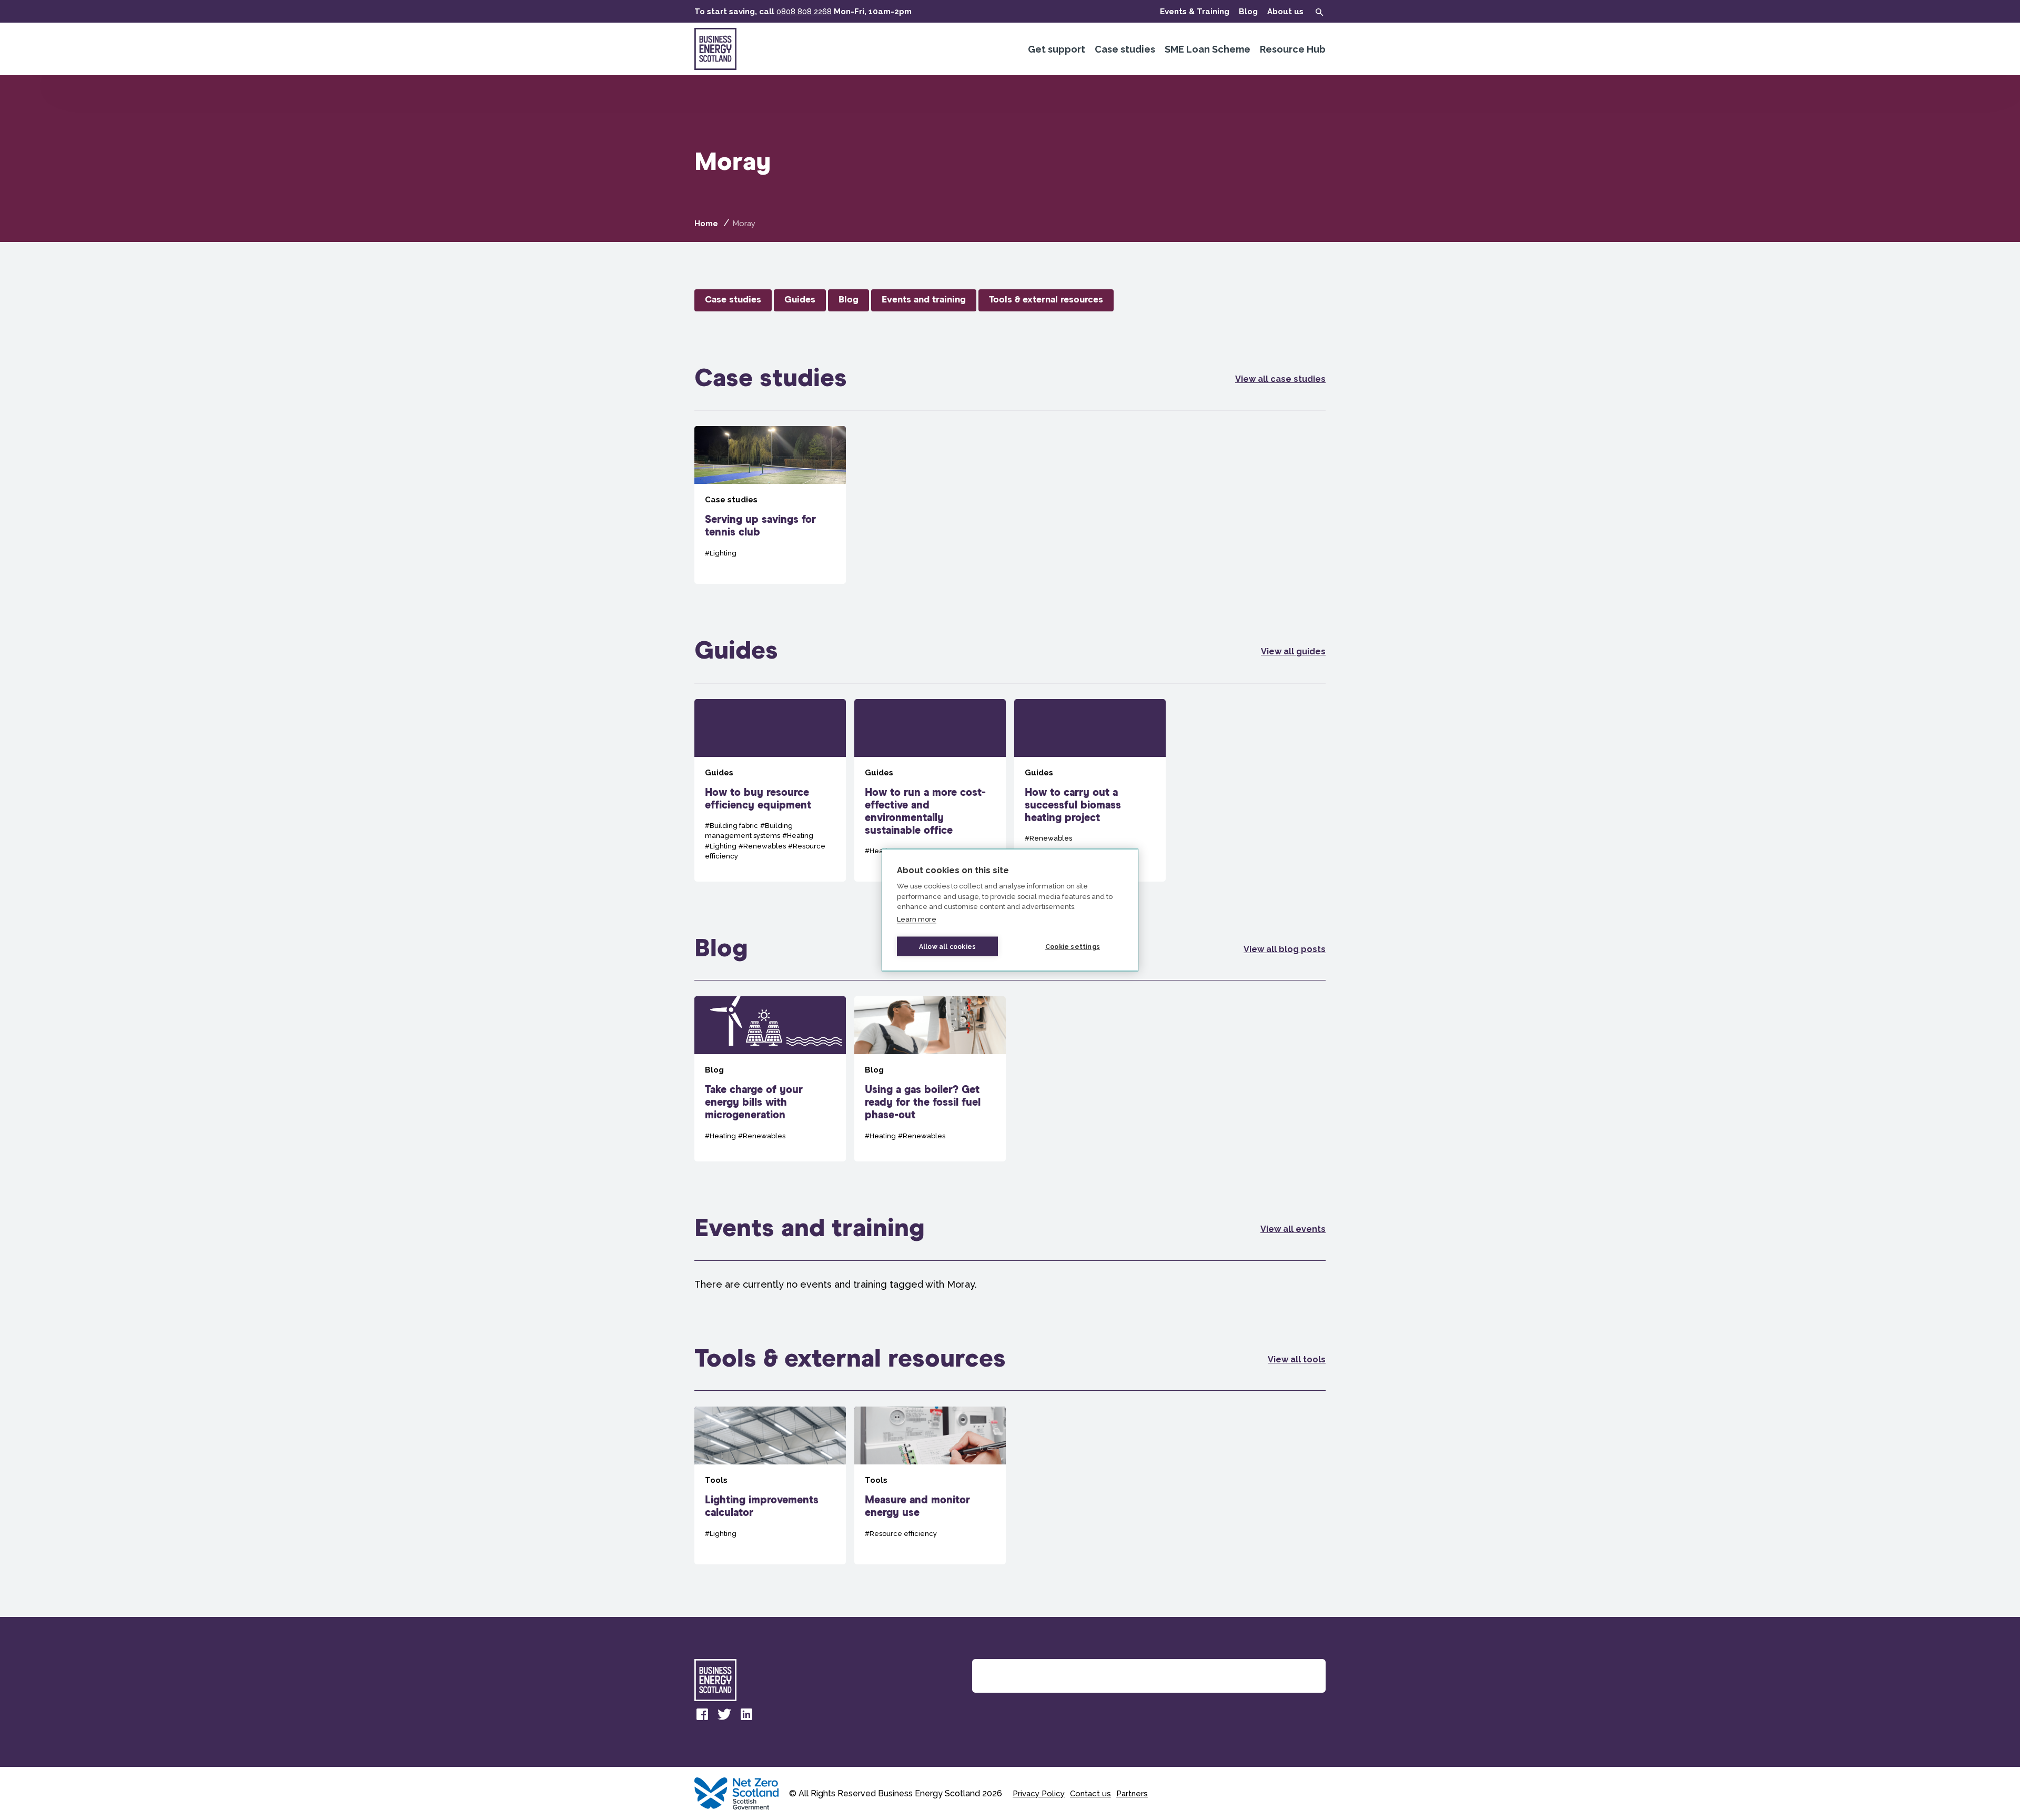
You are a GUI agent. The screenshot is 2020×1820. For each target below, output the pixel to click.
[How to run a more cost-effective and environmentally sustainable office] (930, 790)
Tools (716, 1480)
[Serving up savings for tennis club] (770, 505)
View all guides (1293, 651)
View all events (1293, 1229)
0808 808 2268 (804, 12)
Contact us (1090, 1794)
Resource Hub (1293, 49)
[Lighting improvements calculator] (770, 1485)
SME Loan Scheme (1208, 49)
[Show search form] (1319, 12)
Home (706, 224)
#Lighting (721, 553)
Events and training (924, 300)
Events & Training (1195, 12)
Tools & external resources (1046, 300)
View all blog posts (1285, 949)
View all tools (1297, 1359)
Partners (1132, 1794)
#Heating (798, 836)
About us (1285, 12)
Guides (800, 300)
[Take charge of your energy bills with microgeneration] (770, 1079)
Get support (1057, 49)
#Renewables (762, 846)
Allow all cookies (947, 946)
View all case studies (1280, 379)
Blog (1248, 12)
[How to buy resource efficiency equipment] (770, 790)
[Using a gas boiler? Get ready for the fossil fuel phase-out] (930, 1079)
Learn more (917, 919)
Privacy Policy (1039, 1794)
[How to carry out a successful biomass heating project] (1090, 790)
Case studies (1125, 49)
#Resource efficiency (901, 1534)
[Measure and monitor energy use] (930, 1485)
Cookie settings (1073, 946)
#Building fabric (731, 826)
